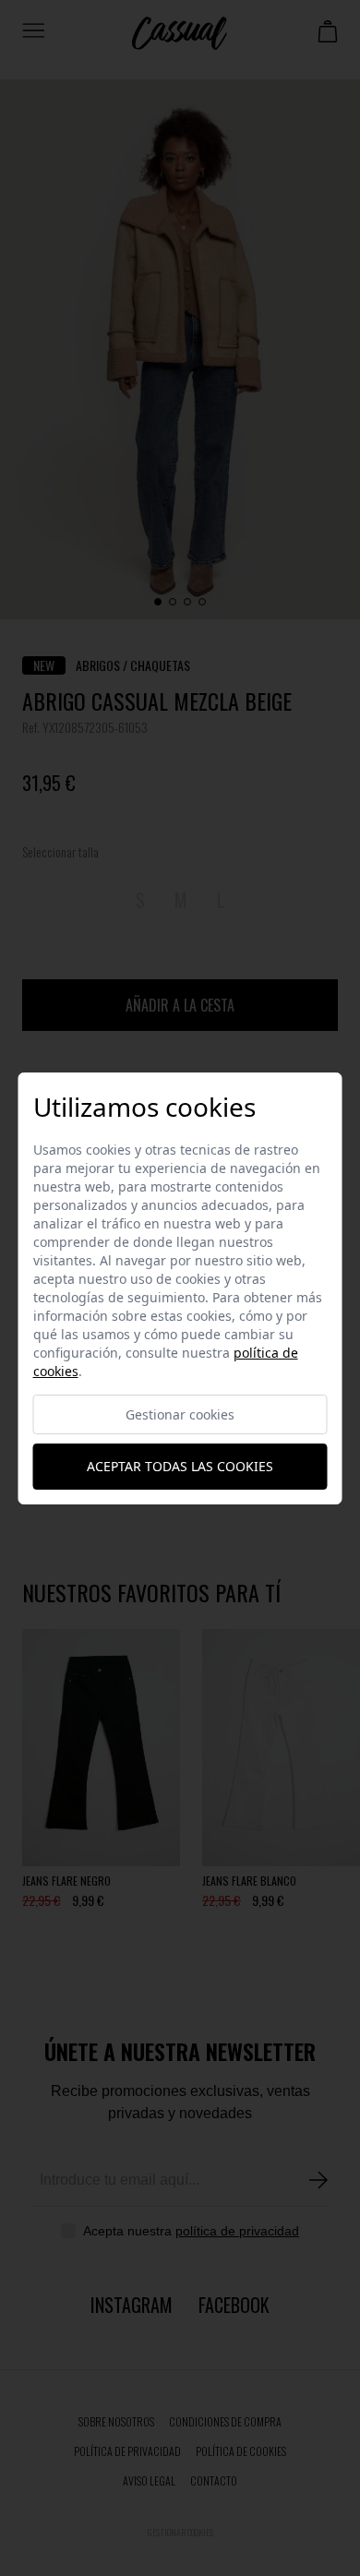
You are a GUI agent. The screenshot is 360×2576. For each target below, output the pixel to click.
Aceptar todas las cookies (180, 1466)
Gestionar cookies (180, 1414)
